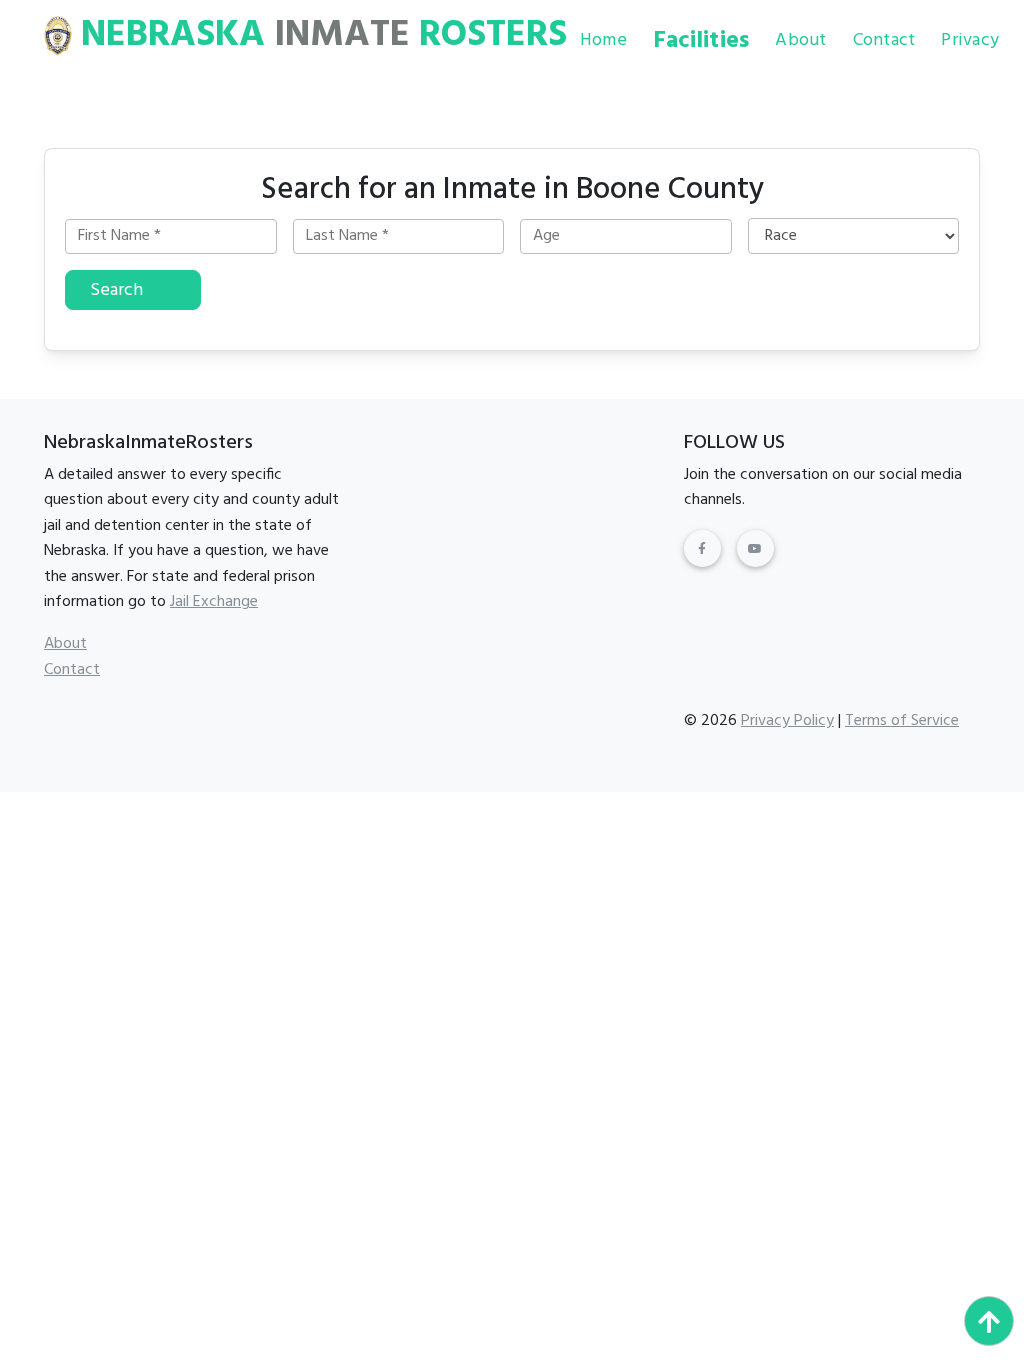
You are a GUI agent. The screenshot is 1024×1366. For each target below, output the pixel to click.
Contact (884, 40)
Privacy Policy (787, 721)
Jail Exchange (214, 602)
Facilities (701, 41)
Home (603, 40)
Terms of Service (902, 721)
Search (116, 290)
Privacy (970, 40)
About (800, 40)
